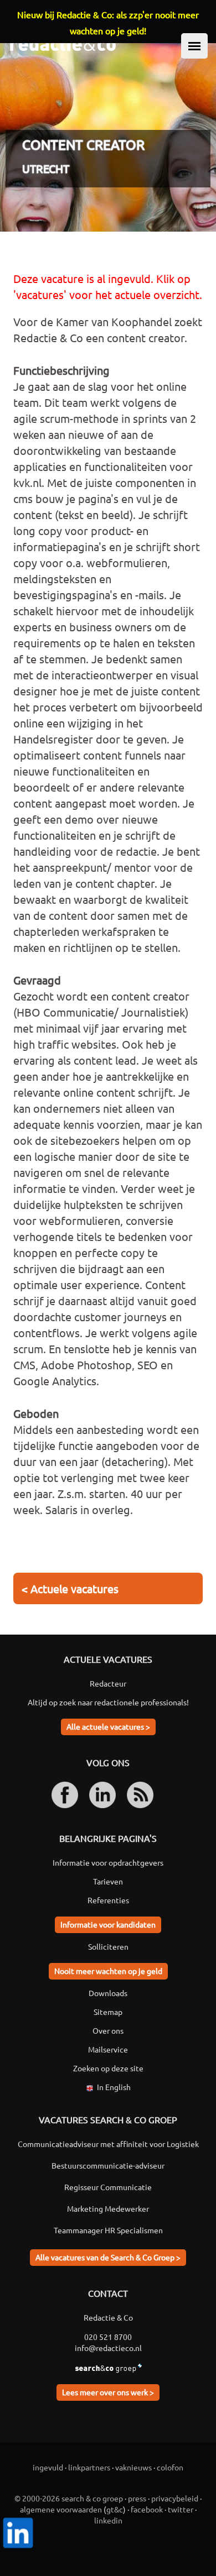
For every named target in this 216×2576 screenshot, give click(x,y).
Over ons (108, 2030)
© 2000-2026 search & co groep (69, 2498)
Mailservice (108, 2049)
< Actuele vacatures (70, 1588)
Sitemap (108, 2012)
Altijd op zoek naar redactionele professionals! (108, 1702)
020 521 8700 (108, 2337)
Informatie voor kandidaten (108, 1924)
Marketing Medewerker (108, 2208)
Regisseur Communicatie (108, 2187)
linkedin (108, 2520)
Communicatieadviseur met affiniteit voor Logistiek (108, 2144)
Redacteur (108, 1683)
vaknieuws (133, 2467)
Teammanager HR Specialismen (108, 2230)
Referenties (108, 1900)
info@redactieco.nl (108, 2348)
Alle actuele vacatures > (108, 1726)
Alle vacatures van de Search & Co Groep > (108, 2257)
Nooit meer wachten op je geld (108, 1971)
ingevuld (48, 2467)
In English (114, 2087)
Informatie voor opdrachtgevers (108, 1862)
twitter (181, 2509)
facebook (147, 2509)
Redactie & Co (108, 2317)
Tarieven (108, 1881)
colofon (170, 2467)
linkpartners (89, 2467)
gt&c (115, 2509)
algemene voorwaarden (61, 2509)
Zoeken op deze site (108, 2068)
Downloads (108, 1993)
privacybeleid (175, 2498)
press (137, 2498)
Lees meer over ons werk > (108, 2392)
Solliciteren (108, 1946)
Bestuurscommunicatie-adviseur (108, 2165)
